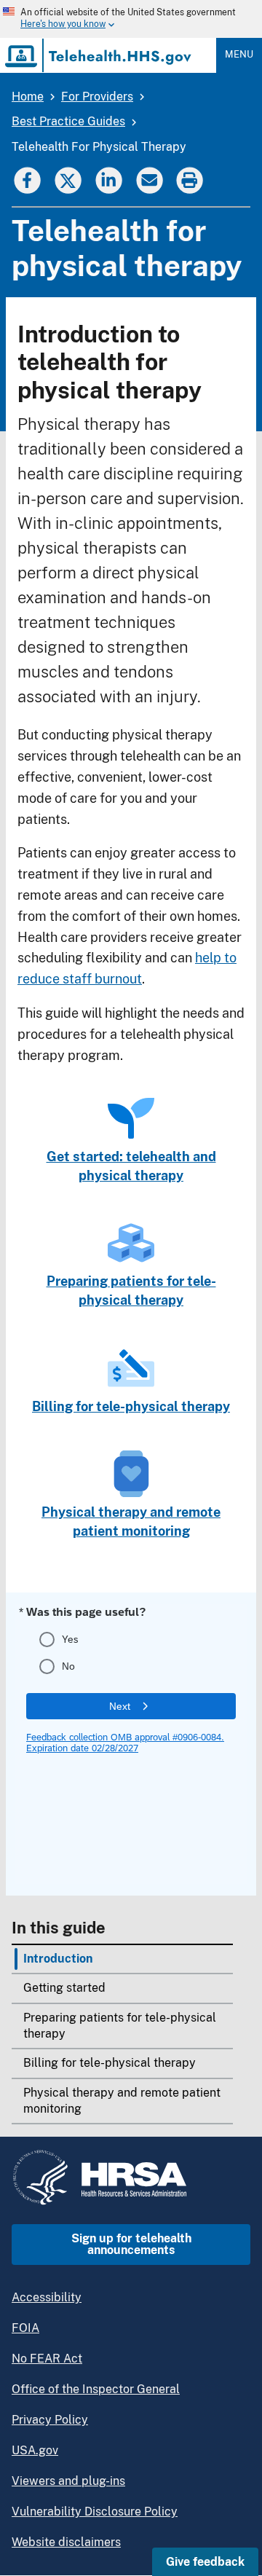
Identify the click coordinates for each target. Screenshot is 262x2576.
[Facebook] (27, 179)
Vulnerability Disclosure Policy (95, 2512)
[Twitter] (68, 179)
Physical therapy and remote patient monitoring (122, 2101)
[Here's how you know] (119, 19)
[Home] (99, 55)
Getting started (64, 1988)
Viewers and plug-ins (68, 2481)
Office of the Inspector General (96, 2389)
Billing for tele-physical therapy (110, 2063)
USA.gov (35, 2450)
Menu (239, 54)
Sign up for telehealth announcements (131, 2244)
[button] (205, 2562)
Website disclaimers (66, 2542)
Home (28, 97)
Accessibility (47, 2297)
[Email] (149, 179)
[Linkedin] (108, 179)
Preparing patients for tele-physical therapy (120, 2026)
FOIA (25, 2328)
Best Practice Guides (68, 121)
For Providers (97, 97)
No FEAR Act (47, 2359)
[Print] (191, 179)
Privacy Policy (50, 2420)
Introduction (58, 1959)
